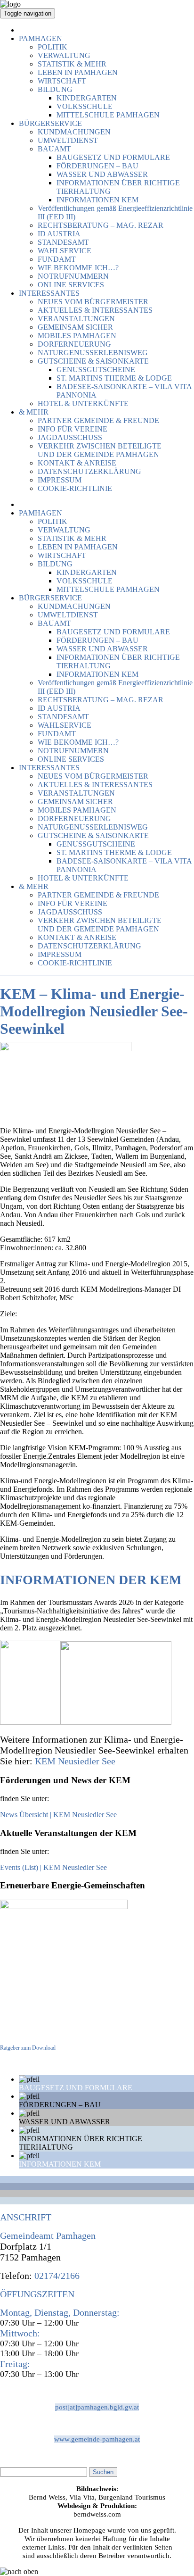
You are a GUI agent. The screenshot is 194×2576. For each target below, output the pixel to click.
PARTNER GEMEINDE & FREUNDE (98, 420)
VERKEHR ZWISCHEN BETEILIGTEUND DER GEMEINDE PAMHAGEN (100, 450)
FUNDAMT (57, 259)
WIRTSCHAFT (62, 81)
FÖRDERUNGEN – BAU (97, 166)
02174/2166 (56, 2276)
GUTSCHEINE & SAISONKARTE (93, 361)
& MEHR (34, 412)
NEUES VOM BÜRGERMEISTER (93, 302)
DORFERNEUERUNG (74, 344)
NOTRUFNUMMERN (73, 276)
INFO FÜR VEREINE (73, 429)
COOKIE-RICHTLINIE (75, 488)
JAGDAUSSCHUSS (70, 437)
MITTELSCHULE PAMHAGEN (108, 115)
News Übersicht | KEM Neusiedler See (58, 1815)
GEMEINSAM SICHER (75, 327)
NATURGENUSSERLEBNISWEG (93, 353)
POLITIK (53, 47)
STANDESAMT (63, 242)
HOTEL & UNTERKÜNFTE (83, 403)
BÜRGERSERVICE (50, 123)
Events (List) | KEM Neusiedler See (53, 1867)
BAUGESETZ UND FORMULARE (113, 157)
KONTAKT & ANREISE (77, 463)
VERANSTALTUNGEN (76, 319)
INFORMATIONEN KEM (97, 200)
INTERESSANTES (49, 293)
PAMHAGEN (40, 38)
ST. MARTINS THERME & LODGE (114, 378)
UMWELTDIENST (68, 140)
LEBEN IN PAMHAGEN (78, 72)
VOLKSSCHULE (85, 106)
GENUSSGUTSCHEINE (96, 370)
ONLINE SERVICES (71, 285)
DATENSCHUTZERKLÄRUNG (89, 471)
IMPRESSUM (60, 480)
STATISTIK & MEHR (72, 64)
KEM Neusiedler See (75, 1761)
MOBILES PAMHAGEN (77, 336)
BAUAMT (54, 149)
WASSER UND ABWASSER (102, 174)
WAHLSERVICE (65, 251)
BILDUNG (55, 89)
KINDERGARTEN (87, 98)
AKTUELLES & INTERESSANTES (95, 310)
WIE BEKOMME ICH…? (78, 268)
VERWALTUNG (64, 55)
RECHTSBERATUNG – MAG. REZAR (101, 225)
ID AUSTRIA (59, 234)
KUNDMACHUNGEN (74, 132)
